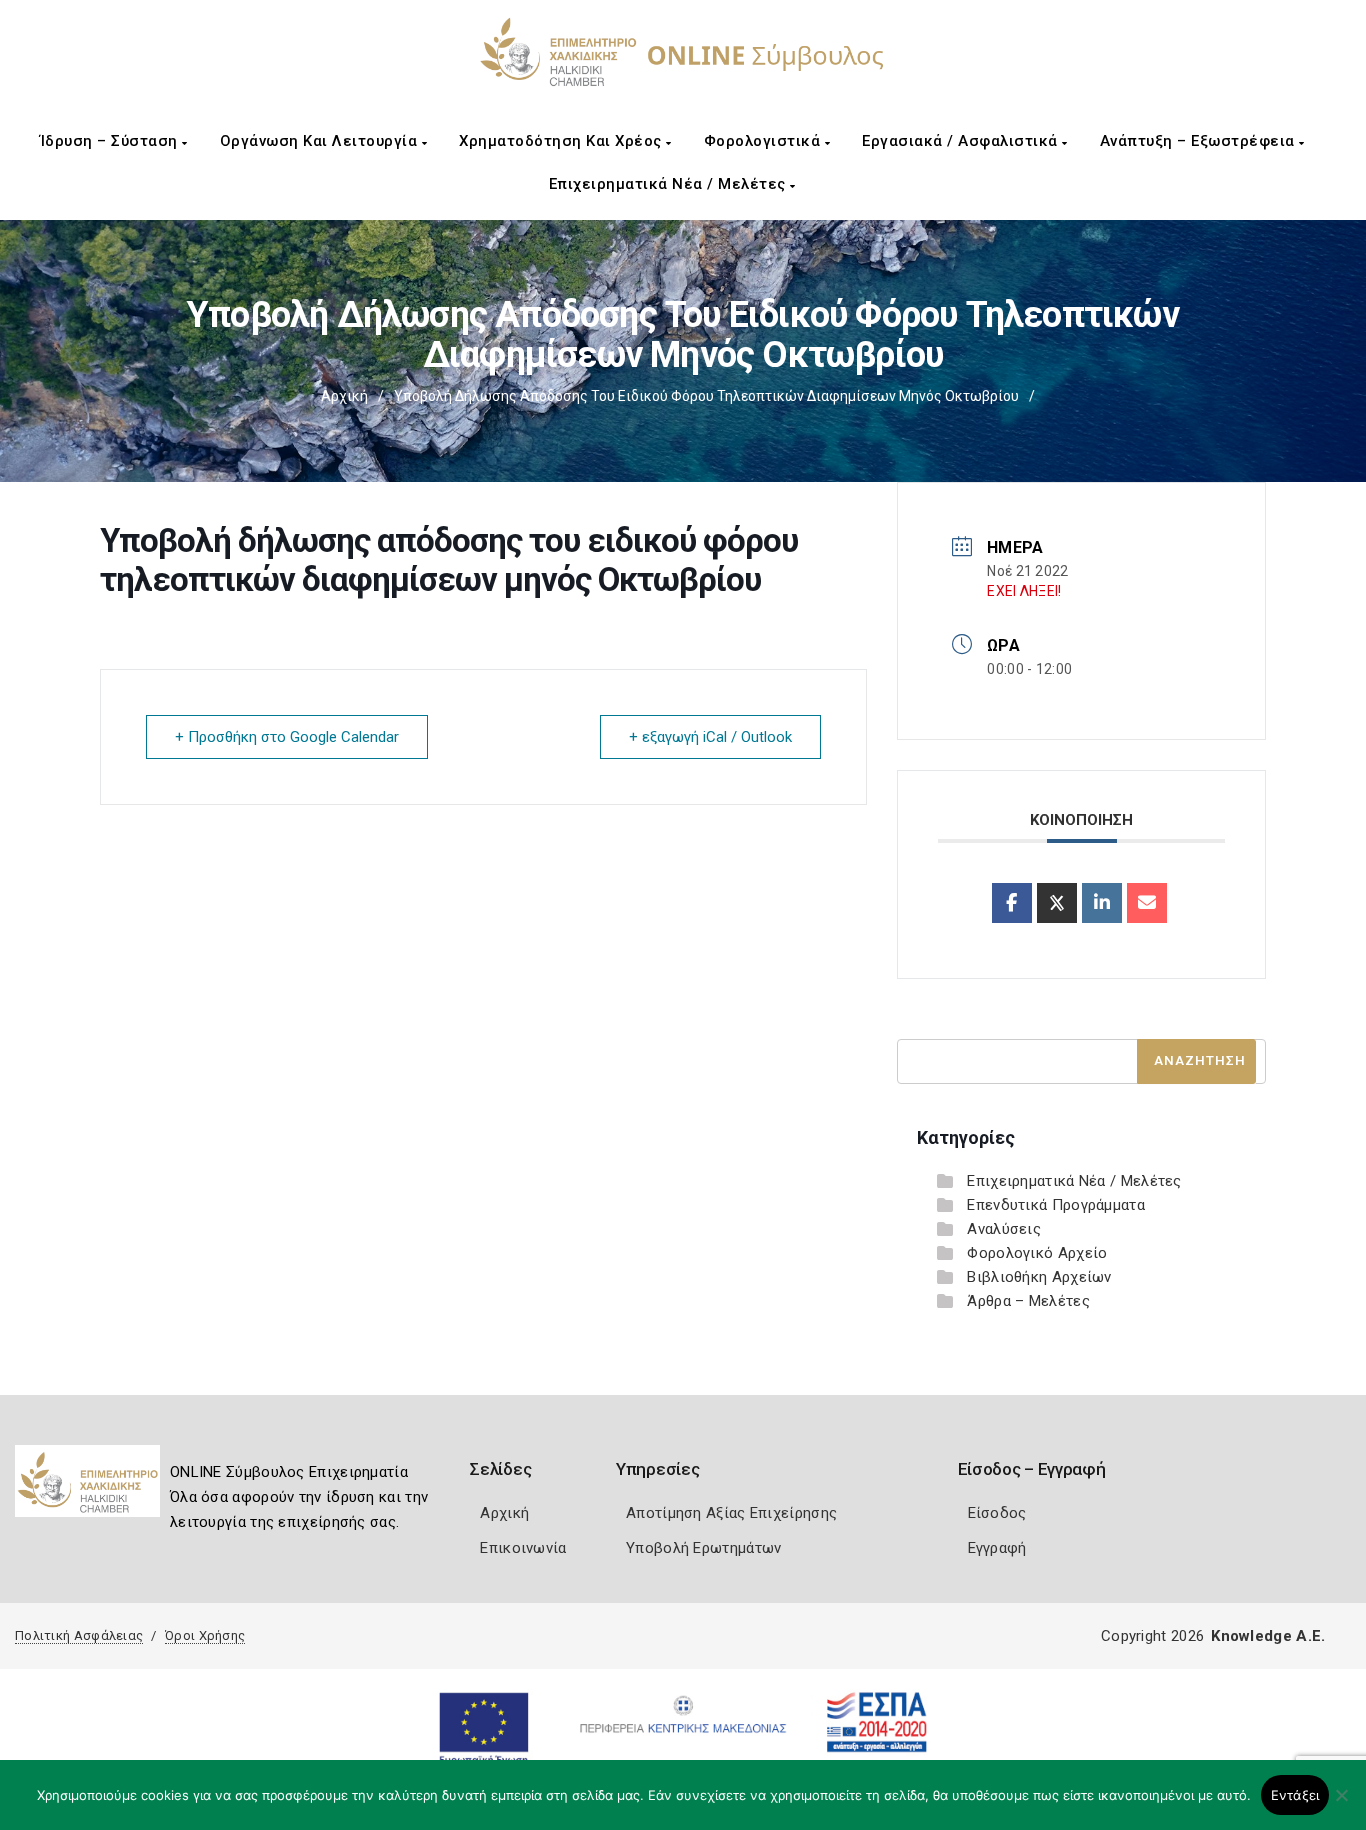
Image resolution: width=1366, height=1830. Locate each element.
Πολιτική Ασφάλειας (79, 1635)
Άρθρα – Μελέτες (1028, 1301)
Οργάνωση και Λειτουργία (321, 141)
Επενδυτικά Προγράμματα (1056, 1205)
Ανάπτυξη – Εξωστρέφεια (1200, 141)
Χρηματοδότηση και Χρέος (562, 141)
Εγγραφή (997, 1548)
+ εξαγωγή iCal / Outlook (710, 737)
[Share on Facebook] (1012, 903)
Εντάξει (1295, 1795)
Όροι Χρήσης (205, 1635)
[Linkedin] (1102, 903)
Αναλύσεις (1004, 1229)
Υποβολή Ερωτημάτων (703, 1548)
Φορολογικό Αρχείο (1037, 1253)
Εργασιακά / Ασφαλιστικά (962, 141)
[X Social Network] (1057, 903)
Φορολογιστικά (764, 141)
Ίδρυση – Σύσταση (111, 141)
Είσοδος (997, 1513)
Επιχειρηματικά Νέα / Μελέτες (670, 184)
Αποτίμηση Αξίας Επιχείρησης (731, 1513)
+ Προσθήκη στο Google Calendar (287, 737)
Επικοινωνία (523, 1548)
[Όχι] (1341, 1805)
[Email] (1147, 903)
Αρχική (344, 396)
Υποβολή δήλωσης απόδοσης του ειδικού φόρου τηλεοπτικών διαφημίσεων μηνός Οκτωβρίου (706, 396)
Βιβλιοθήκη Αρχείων (1039, 1277)
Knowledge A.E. (1268, 1636)
